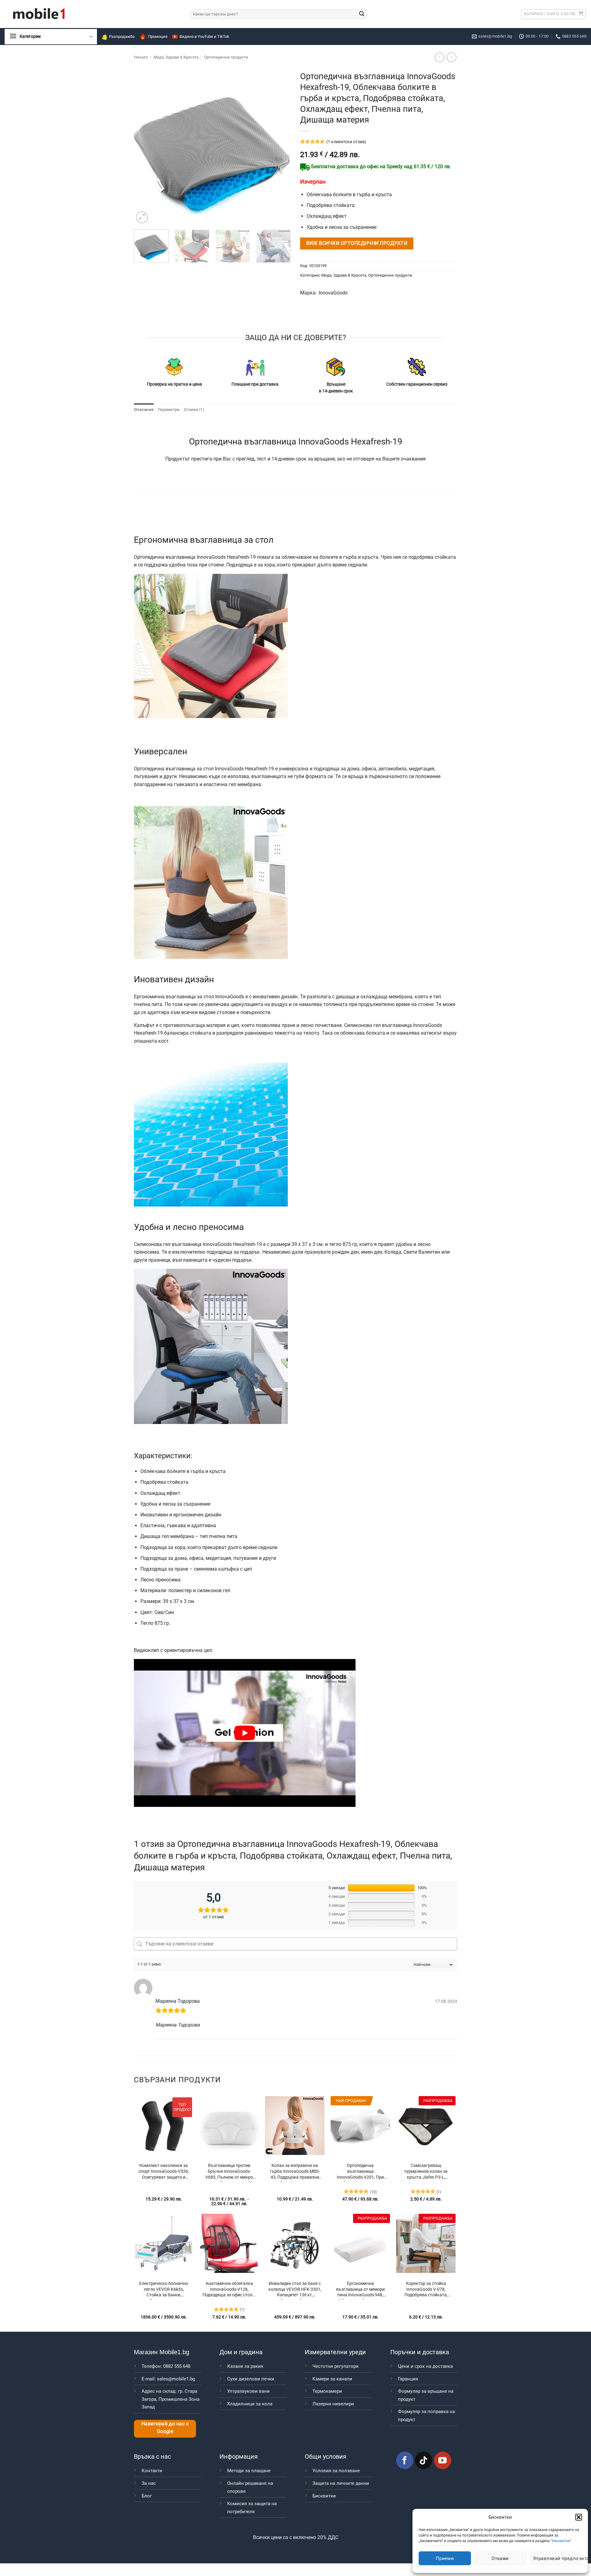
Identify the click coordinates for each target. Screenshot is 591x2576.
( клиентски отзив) (346, 142)
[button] (579, 2517)
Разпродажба (122, 37)
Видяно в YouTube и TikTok (204, 37)
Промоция (158, 37)
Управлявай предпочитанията (557, 2558)
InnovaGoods (333, 293)
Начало (141, 57)
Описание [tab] (144, 410)
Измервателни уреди (335, 2352)
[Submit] (362, 14)
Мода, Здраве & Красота (176, 57)
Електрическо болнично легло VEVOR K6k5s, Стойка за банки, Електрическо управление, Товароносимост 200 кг (164, 2290)
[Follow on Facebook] (405, 2460)
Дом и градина (241, 2352)
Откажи (500, 2558)
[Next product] (439, 57)
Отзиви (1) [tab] (194, 410)
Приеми (445, 2558)
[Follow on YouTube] (443, 2460)
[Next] (280, 147)
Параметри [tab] (169, 410)
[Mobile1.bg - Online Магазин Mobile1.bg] (92, 14)
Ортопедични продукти (226, 57)
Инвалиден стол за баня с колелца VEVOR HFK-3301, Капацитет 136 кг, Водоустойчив (295, 2290)
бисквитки (561, 2541)
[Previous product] (451, 57)
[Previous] (145, 147)
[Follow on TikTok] (424, 2460)
